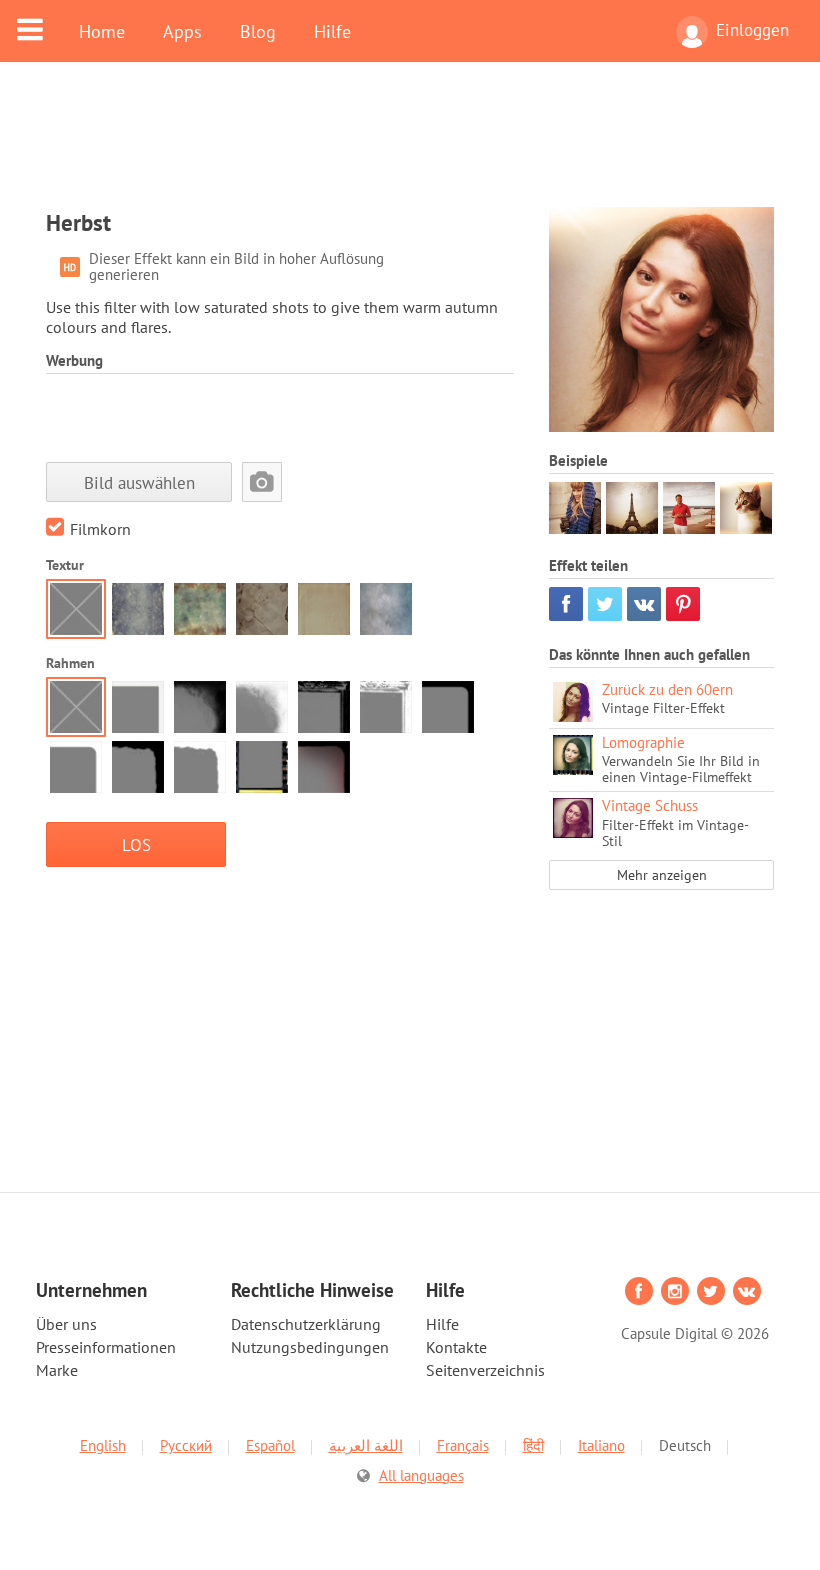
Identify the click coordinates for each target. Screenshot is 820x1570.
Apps (182, 31)
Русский (186, 1445)
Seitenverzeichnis (485, 1370)
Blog (258, 31)
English (103, 1445)
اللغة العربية (366, 1445)
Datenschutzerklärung (306, 1324)
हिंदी (533, 1445)
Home (102, 31)
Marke (57, 1370)
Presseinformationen (106, 1347)
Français (463, 1445)
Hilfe (332, 31)
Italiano (601, 1445)
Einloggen (752, 30)
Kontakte (456, 1347)
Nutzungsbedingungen (310, 1347)
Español (270, 1445)
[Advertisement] (410, 147)
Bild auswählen (139, 482)
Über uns (66, 1324)
